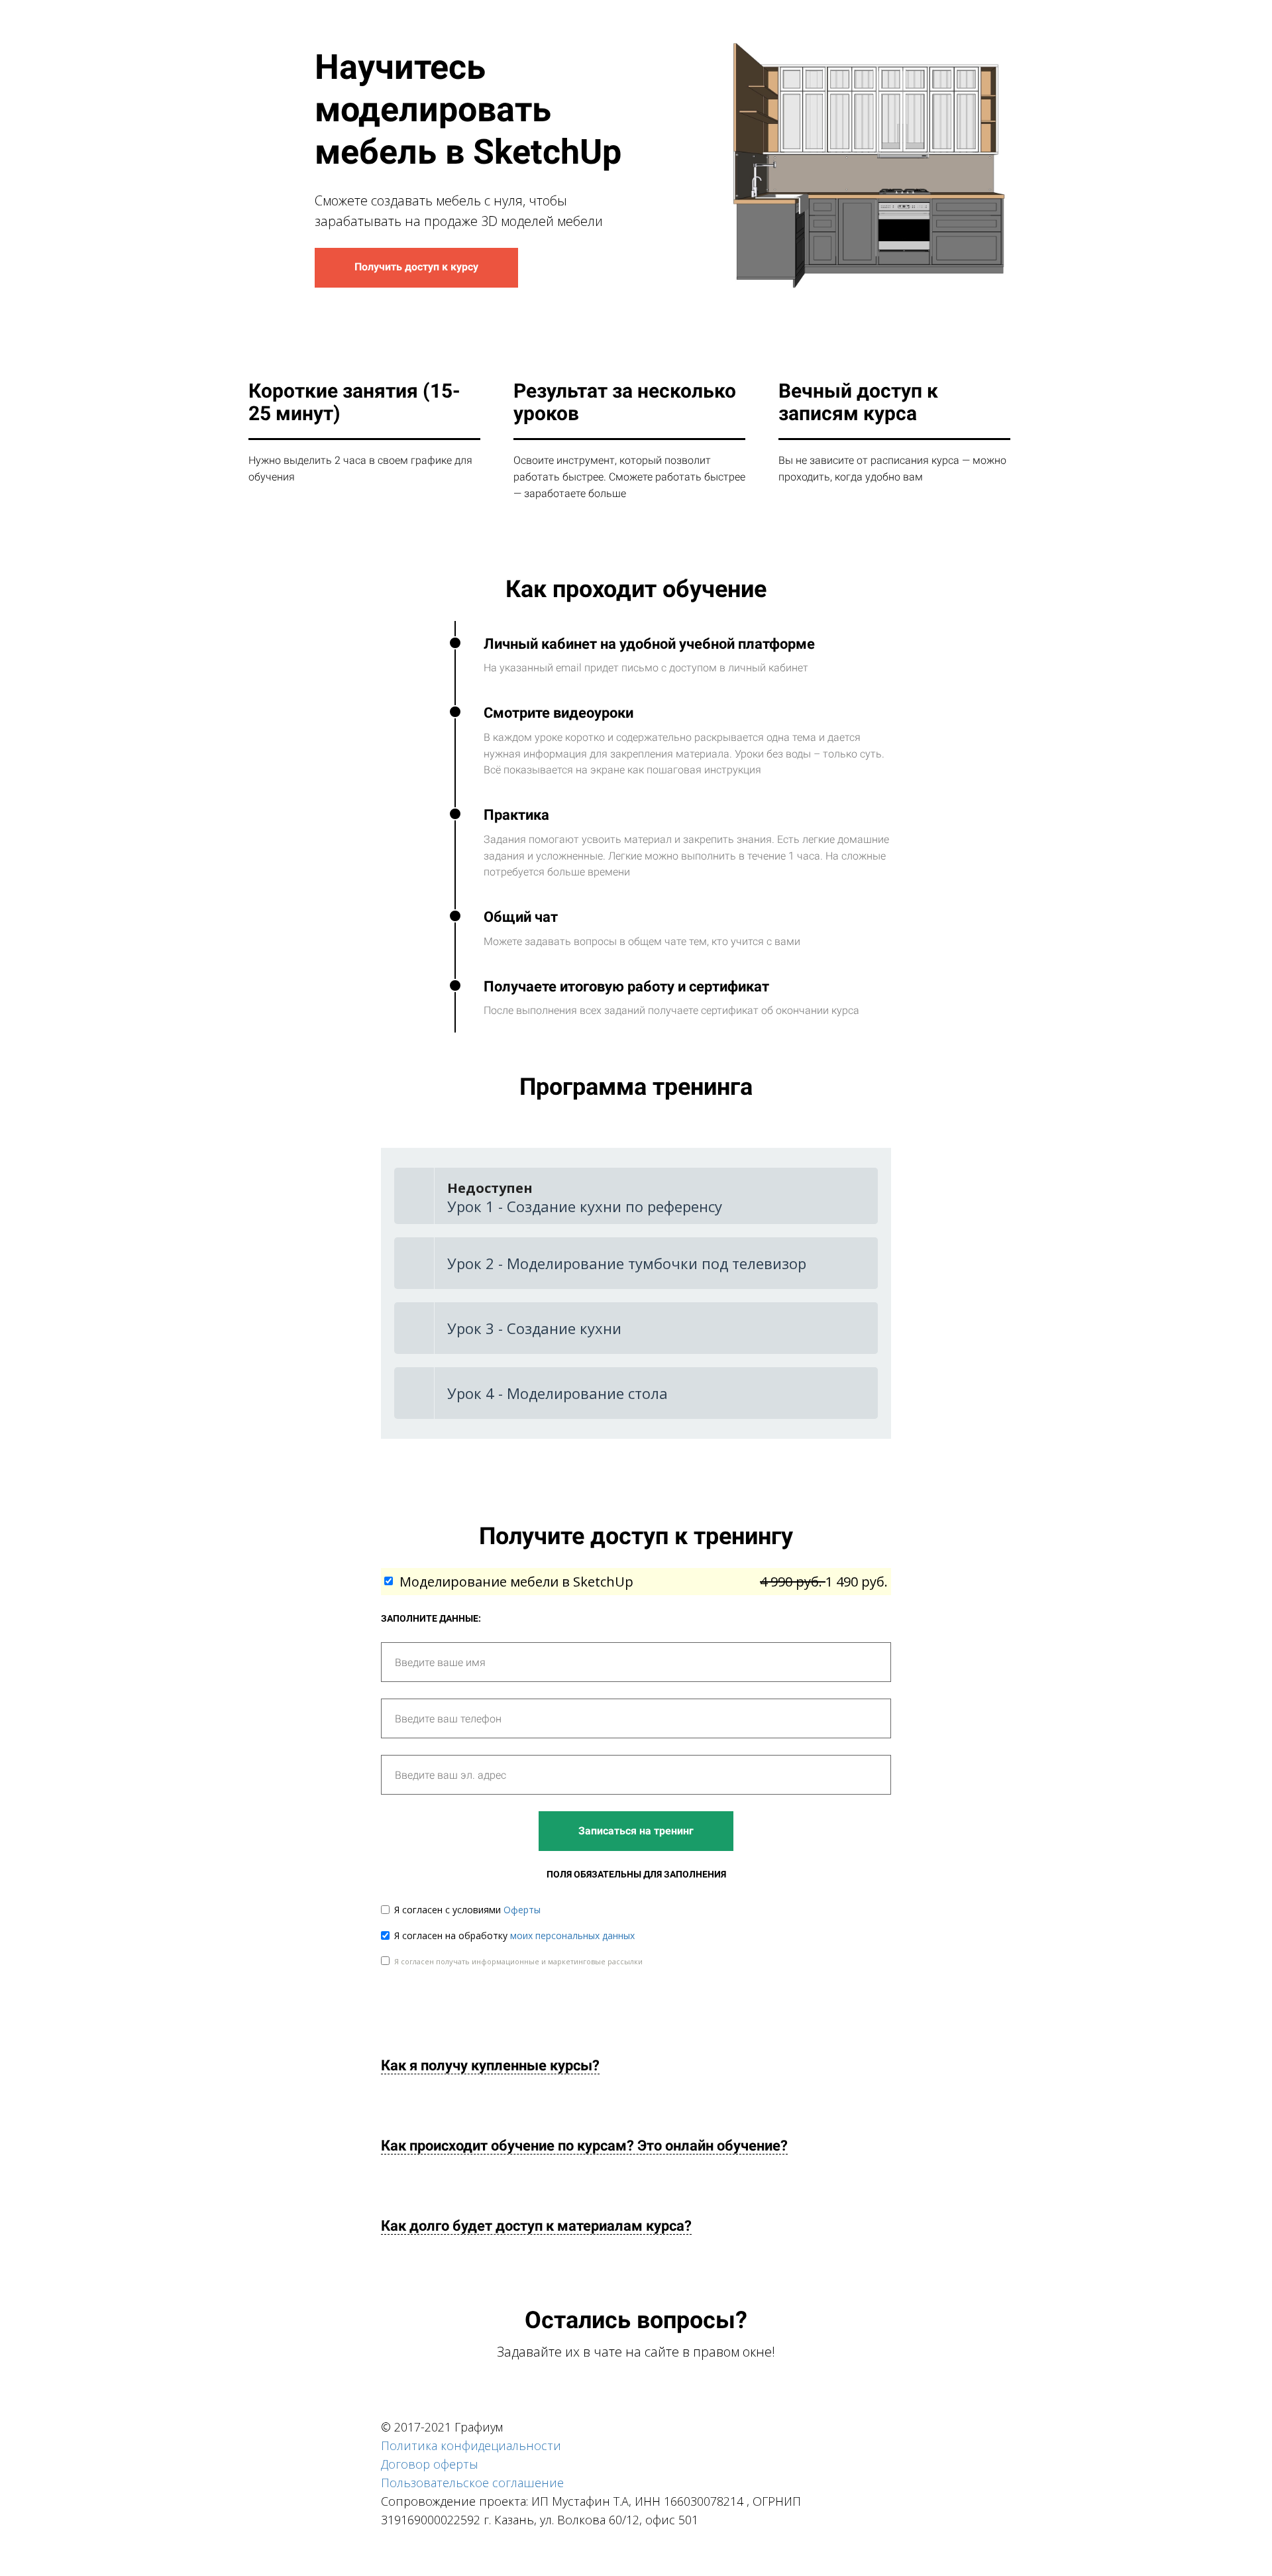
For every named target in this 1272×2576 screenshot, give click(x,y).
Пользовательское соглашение (472, 2483)
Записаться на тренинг (636, 1831)
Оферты (522, 1910)
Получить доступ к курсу (416, 267)
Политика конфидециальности (471, 2445)
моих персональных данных (572, 1935)
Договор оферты (430, 2464)
